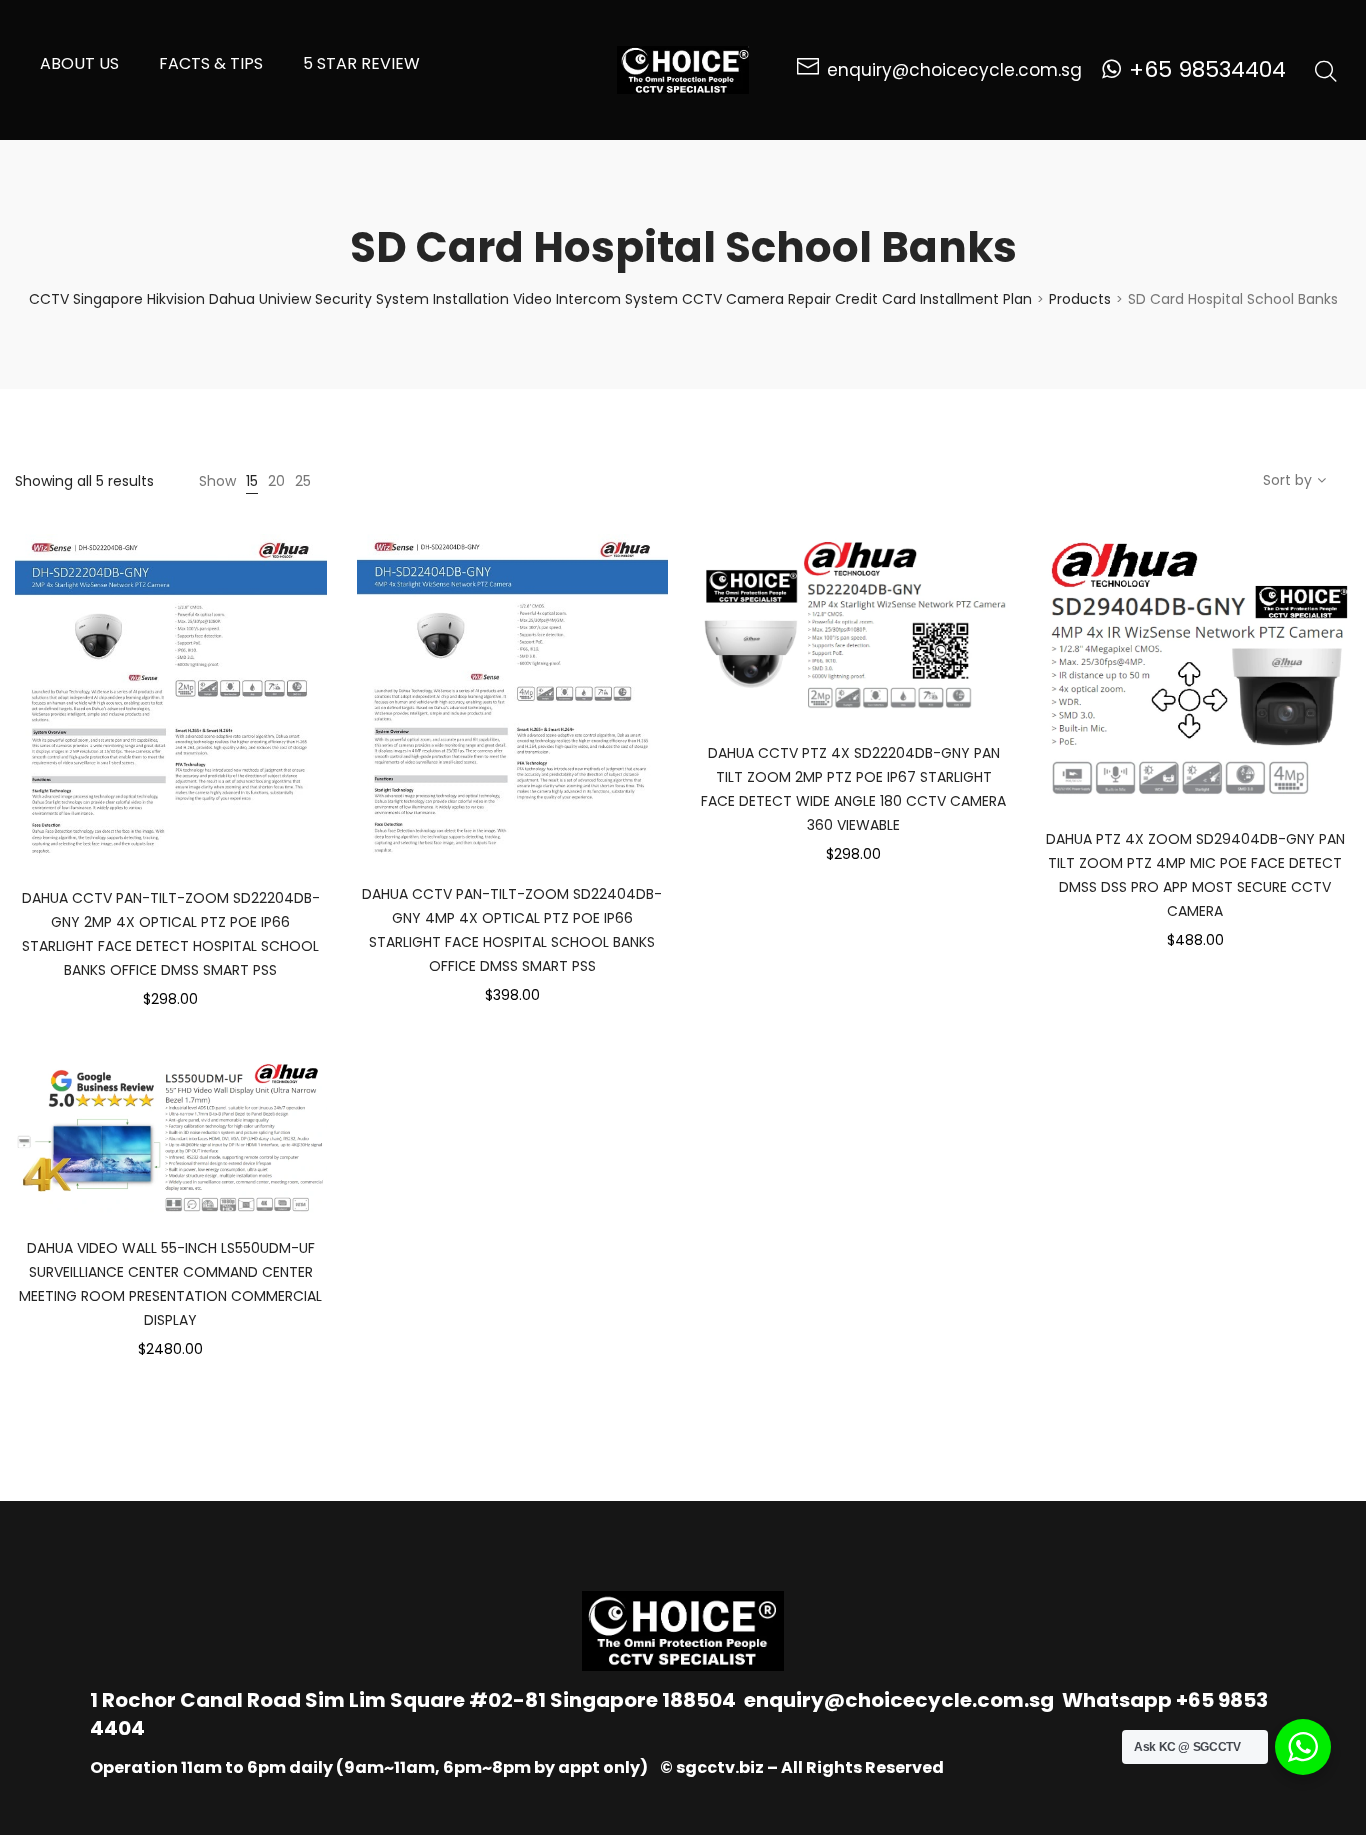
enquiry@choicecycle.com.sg (899, 1700)
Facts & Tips (211, 63)
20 (276, 481)
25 (303, 481)
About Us (79, 63)
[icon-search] (1326, 70)
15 (252, 481)
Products (1080, 299)
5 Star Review (361, 63)
